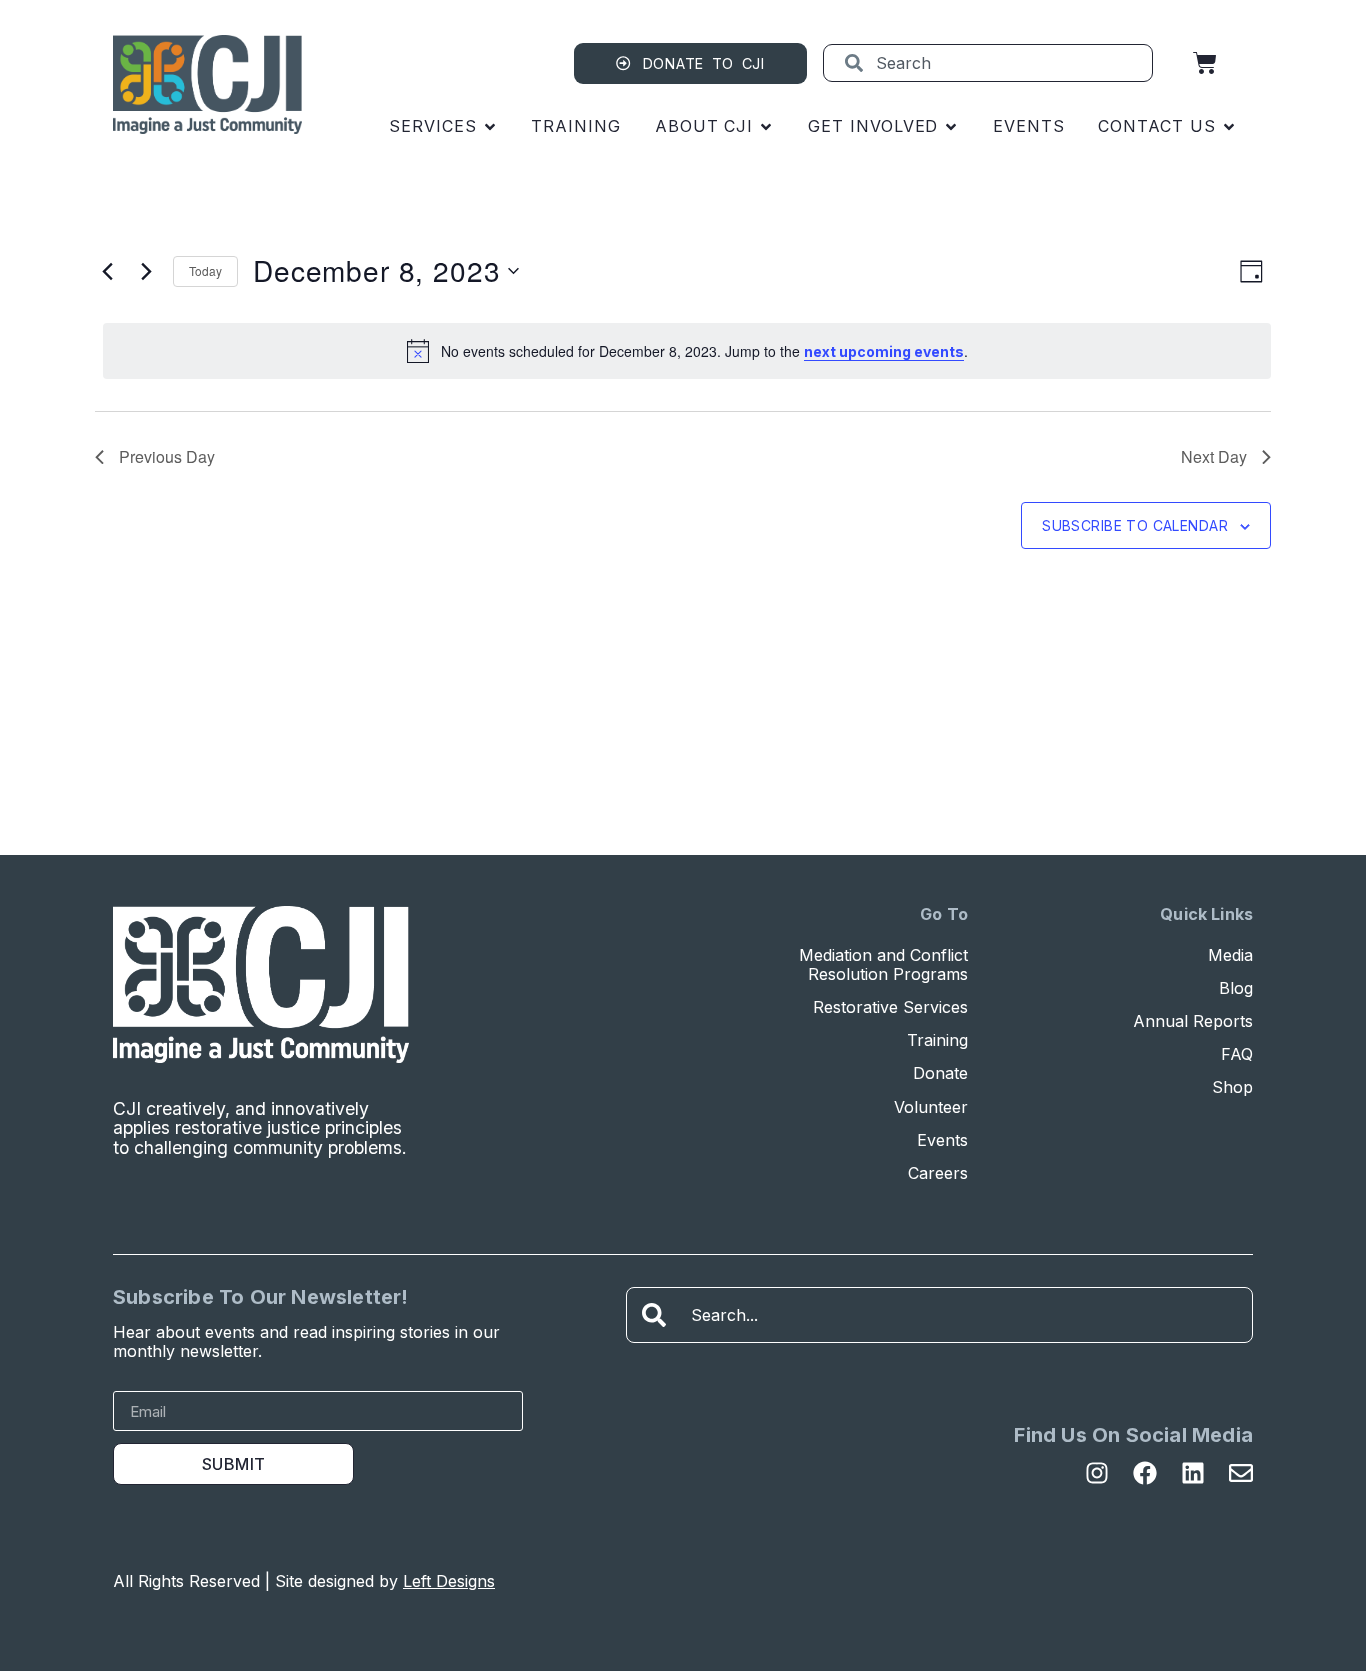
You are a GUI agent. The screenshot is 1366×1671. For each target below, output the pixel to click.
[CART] (1205, 63)
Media (1230, 955)
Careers (938, 1173)
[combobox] (988, 63)
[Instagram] (1097, 1473)
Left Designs (449, 1581)
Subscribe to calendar (1135, 525)
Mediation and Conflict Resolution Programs (883, 965)
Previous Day (167, 456)
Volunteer (931, 1107)
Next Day (1214, 456)
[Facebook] (1145, 1473)
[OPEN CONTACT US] (1229, 126)
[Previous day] (107, 271)
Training (937, 1040)
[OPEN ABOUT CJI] (766, 126)
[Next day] (146, 271)
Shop (1232, 1087)
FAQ (1237, 1054)
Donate (940, 1073)
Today (205, 270)
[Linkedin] (1193, 1473)
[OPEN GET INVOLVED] (951, 126)
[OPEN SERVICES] (490, 126)
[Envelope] (1241, 1473)
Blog (1236, 988)
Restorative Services (890, 1007)
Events (942, 1140)
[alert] (687, 351)
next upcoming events (884, 351)
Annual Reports (1193, 1021)
